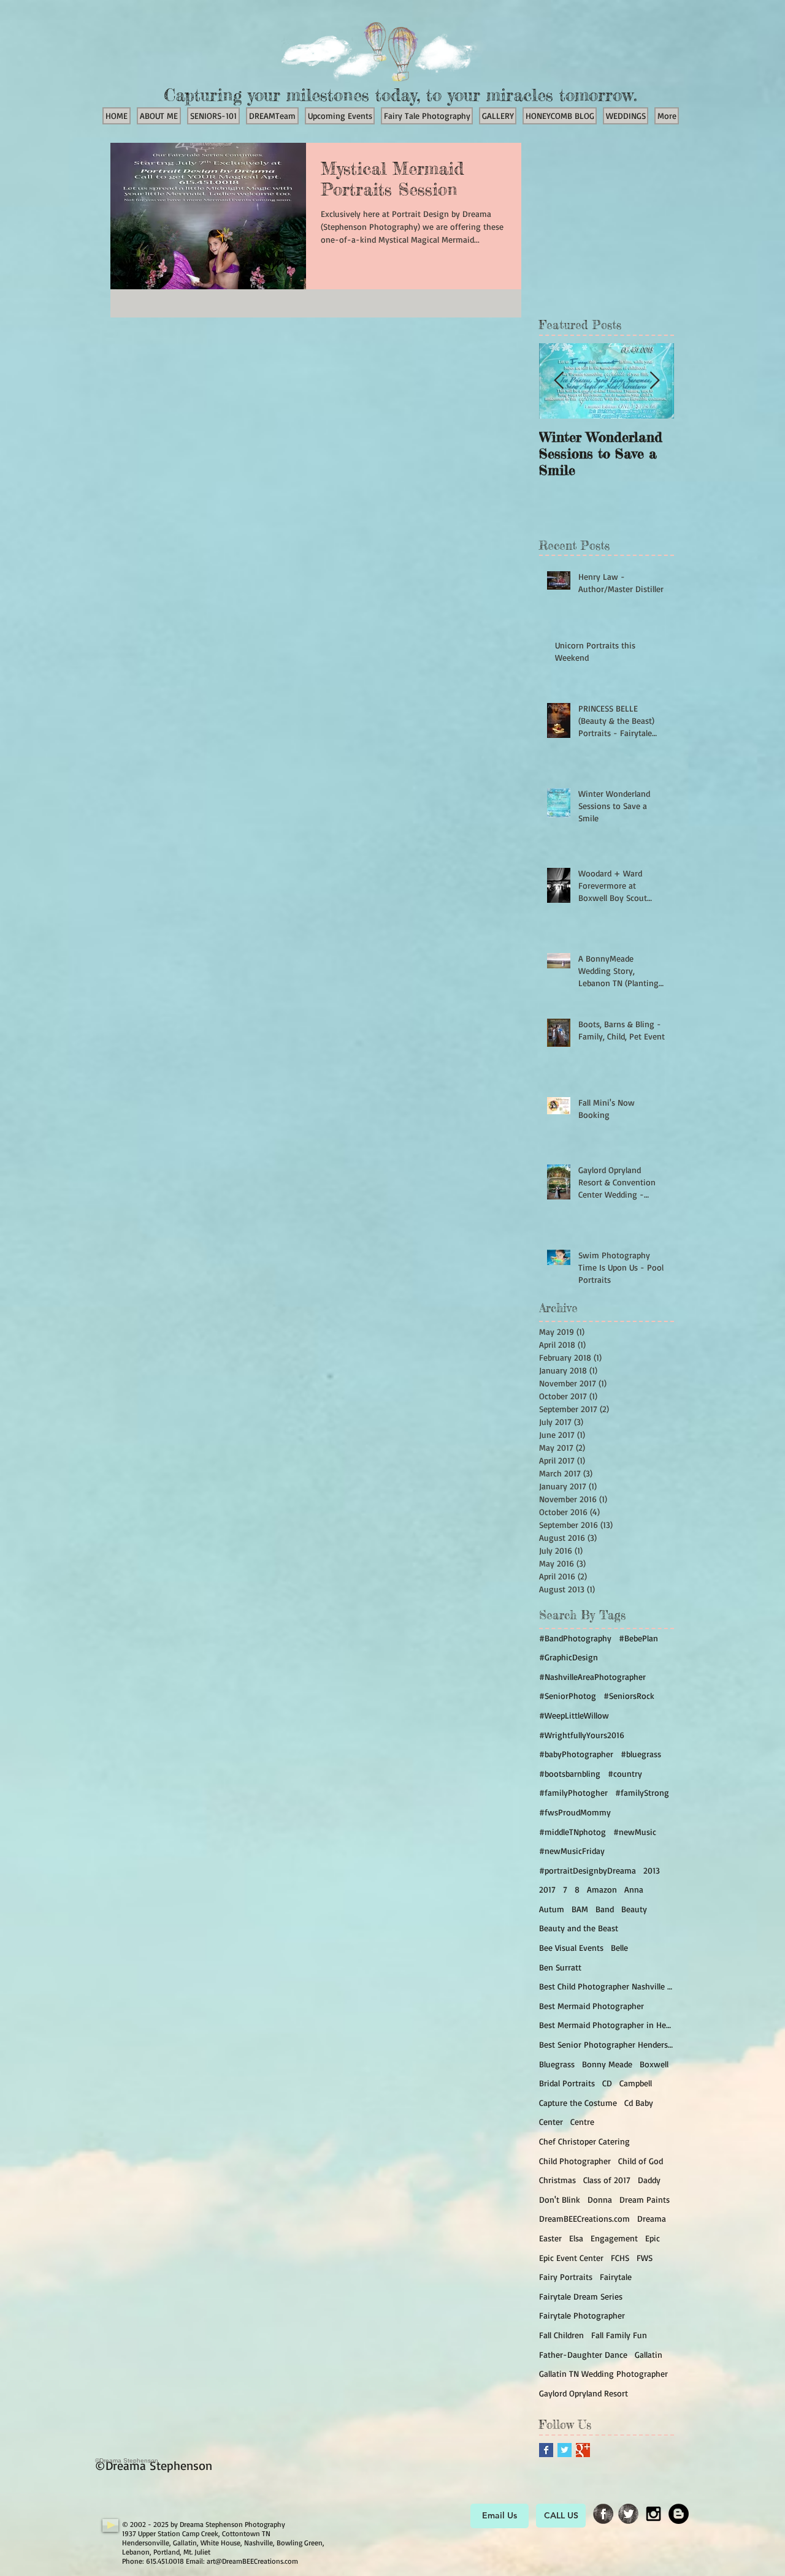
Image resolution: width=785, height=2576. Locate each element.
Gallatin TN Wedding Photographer (603, 2373)
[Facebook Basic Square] (546, 2450)
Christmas (557, 2180)
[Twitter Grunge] (628, 2514)
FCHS (620, 2258)
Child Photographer (575, 2161)
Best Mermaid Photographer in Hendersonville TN (607, 2025)
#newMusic (635, 1832)
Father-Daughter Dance (583, 2354)
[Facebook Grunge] (603, 2514)
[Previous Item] (559, 381)
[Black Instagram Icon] (653, 2514)
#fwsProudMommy (575, 1812)
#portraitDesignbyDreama (588, 1870)
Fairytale (616, 2277)
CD (607, 2083)
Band (605, 1909)
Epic (653, 2238)
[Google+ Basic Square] (583, 2450)
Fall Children (561, 2335)
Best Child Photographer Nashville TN (607, 1986)
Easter (550, 2238)
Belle (619, 1947)
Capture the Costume (578, 2103)
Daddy (649, 2180)
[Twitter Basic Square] (565, 2450)
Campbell (636, 2083)
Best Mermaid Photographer (592, 2006)
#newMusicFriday (572, 1851)
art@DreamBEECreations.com (252, 2561)
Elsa (576, 2238)
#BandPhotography (575, 1638)
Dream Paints (645, 2199)
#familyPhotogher (573, 1792)
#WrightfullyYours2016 (582, 1735)
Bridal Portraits (567, 2083)
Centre (582, 2122)
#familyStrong (642, 1792)
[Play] (110, 2525)
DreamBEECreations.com (584, 2218)
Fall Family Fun (619, 2335)
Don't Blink (560, 2199)
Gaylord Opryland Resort (584, 2393)
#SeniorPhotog (568, 1696)
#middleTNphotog (572, 1832)
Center (551, 2122)
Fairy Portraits (566, 2277)
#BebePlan (638, 1638)
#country (625, 1773)
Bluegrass (557, 2064)
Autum (552, 1909)
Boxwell (654, 2064)
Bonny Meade (607, 2064)
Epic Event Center (571, 2258)
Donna (600, 2199)
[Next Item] (654, 381)
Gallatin (649, 2354)
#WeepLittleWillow (574, 1715)
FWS (645, 2258)
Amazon (602, 1889)
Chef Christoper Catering (584, 2141)
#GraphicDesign (569, 1657)
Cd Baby (639, 2103)
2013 (652, 1870)
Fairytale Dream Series (581, 2296)
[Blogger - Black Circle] (679, 2514)
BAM (580, 1909)
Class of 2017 (607, 2180)
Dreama (652, 2218)
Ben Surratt (560, 1967)
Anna (634, 1889)
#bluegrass (641, 1754)
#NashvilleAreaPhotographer (592, 1677)
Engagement (614, 2238)
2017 (547, 1889)
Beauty (634, 1909)
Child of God (641, 2161)
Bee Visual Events (571, 1947)
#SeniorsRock (629, 1696)
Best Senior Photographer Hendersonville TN (607, 2044)
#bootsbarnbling (570, 1773)
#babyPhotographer (576, 1754)
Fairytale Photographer (582, 2315)
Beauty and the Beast (579, 1928)
